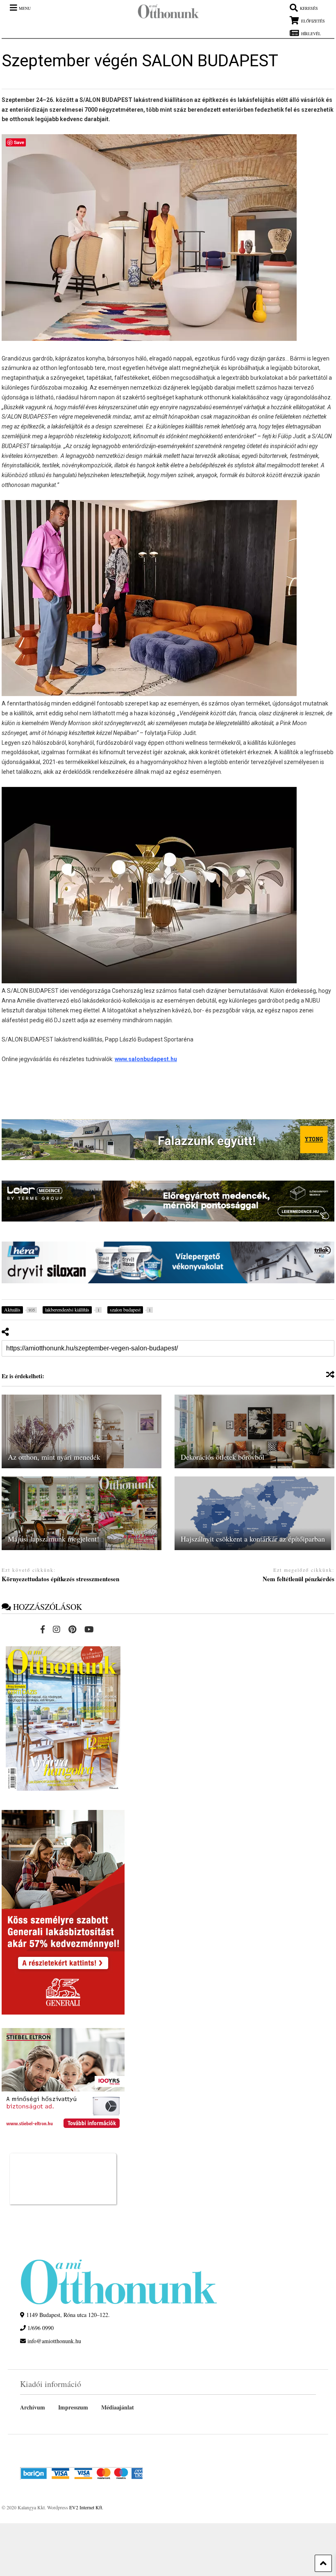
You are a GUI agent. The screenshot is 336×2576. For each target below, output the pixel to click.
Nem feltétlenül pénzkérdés (299, 1579)
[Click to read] (82, 1431)
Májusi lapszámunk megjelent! (53, 1539)
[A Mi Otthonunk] (164, 13)
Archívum (33, 2407)
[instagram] (57, 1629)
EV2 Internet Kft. (86, 2507)
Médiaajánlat (118, 2407)
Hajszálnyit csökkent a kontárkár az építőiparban (253, 1539)
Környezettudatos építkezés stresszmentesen (60, 1579)
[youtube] (89, 1629)
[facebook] (43, 1629)
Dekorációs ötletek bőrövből (222, 1457)
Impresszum (73, 2407)
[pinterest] (72, 1629)
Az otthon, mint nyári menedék (54, 1457)
